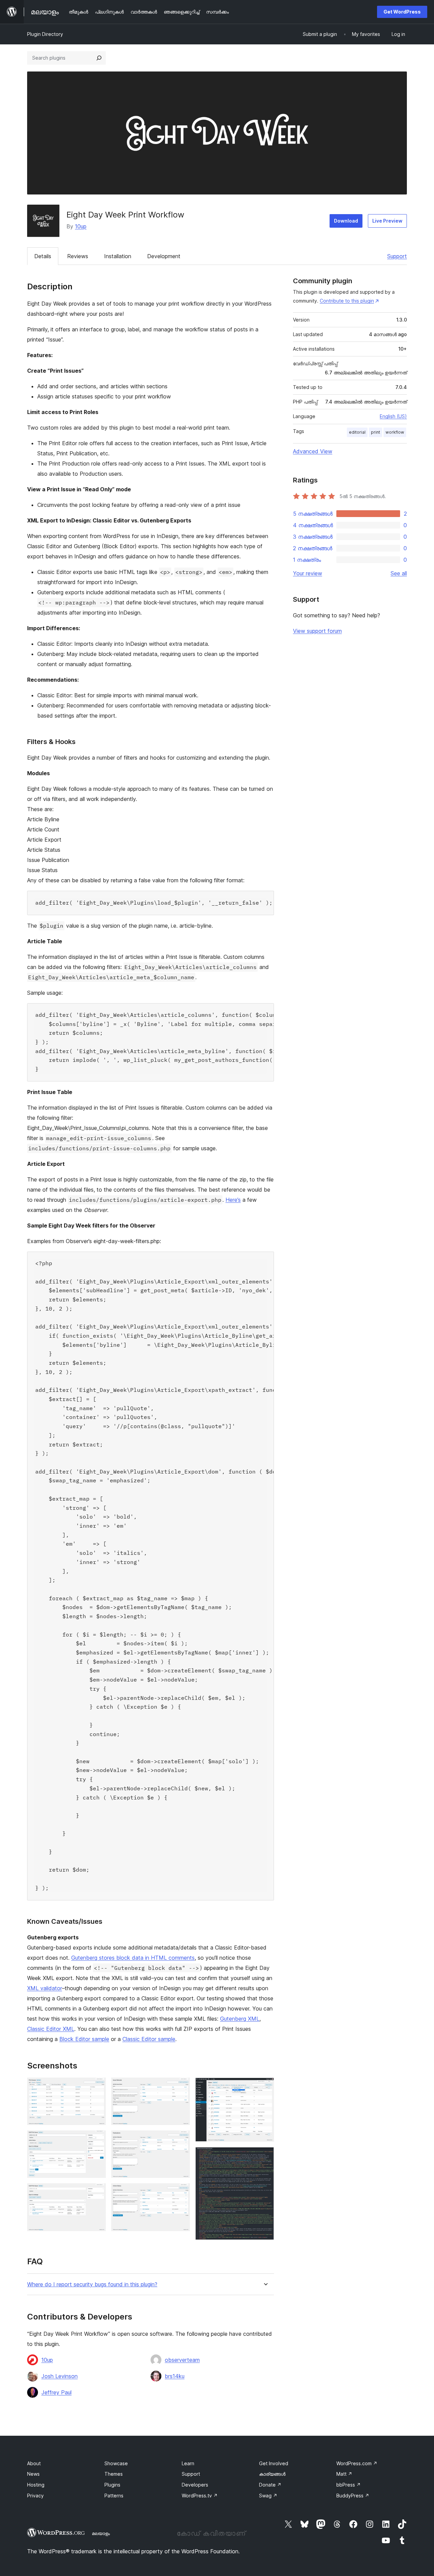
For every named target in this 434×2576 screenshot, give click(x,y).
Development (164, 256)
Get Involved (274, 2463)
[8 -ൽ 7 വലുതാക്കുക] (265, 2087)
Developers (195, 2485)
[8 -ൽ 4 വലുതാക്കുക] (181, 2087)
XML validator (45, 1988)
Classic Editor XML (51, 2029)
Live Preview (387, 221)
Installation (118, 256)
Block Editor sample (84, 2039)
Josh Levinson (60, 2376)
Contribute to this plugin (347, 301)
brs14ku (175, 2376)
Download (346, 221)
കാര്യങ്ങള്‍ (272, 2474)
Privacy (35, 2496)
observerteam (182, 2360)
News (33, 2474)
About (34, 2463)
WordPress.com (357, 2463)
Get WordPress (402, 12)
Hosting (36, 2485)
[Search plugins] (99, 58)
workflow (395, 432)
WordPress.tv (200, 2496)
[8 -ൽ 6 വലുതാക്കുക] (181, 2192)
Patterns (114, 2496)
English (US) (393, 416)
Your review (308, 573)
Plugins (112, 2485)
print (376, 432)
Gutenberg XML (240, 2019)
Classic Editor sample (149, 2039)
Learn (188, 2463)
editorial (357, 432)
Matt (344, 2474)
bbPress (349, 2485)
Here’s (233, 1200)
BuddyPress (353, 2496)
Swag (268, 2496)
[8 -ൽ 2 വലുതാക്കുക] (97, 2140)
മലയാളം (101, 2533)
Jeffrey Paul (56, 2392)
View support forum (317, 631)
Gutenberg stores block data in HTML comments (133, 1958)
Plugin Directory (45, 34)
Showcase (116, 2463)
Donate (270, 2485)
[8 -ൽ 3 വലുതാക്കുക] (97, 2192)
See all (399, 573)
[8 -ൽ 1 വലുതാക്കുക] (97, 2087)
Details (43, 256)
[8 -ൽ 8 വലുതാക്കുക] (265, 2156)
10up (81, 226)
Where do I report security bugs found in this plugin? (92, 2284)
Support (397, 256)
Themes (114, 2474)
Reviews (78, 256)
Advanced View (313, 451)
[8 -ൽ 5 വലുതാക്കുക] (181, 2140)
